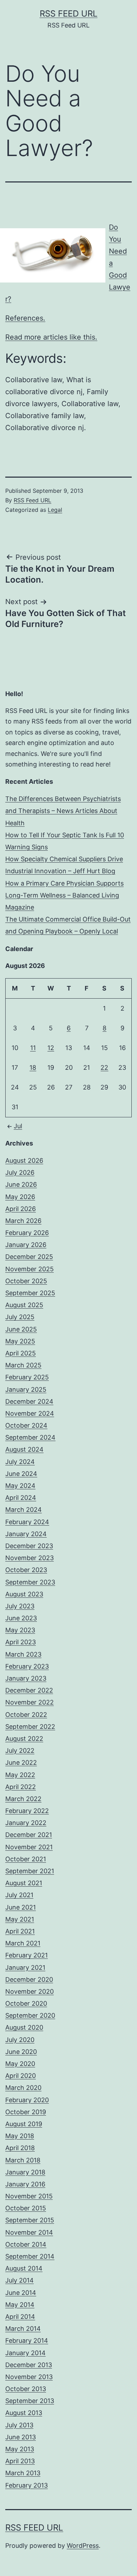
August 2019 (24, 2124)
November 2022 (30, 1702)
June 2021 (21, 1907)
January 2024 (26, 1534)
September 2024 (30, 1437)
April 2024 (21, 1498)
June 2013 (21, 2437)
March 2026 (23, 1221)
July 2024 (20, 1462)
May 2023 (20, 1630)
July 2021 (19, 1895)
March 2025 (23, 1365)
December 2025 (29, 1257)
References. (25, 318)
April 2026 (21, 1209)
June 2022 (21, 1762)
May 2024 (20, 1486)
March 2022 (23, 1799)
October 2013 (26, 2389)
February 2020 (27, 2100)
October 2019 (26, 2112)
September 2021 (30, 1871)
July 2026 (20, 1172)
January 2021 (25, 1967)
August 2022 (24, 1739)
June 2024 (21, 1474)
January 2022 (26, 1823)
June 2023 (21, 1618)
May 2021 (20, 1919)
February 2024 (27, 1522)
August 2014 (24, 2268)
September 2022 (30, 1727)
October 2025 (26, 1281)
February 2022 (27, 1811)
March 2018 (23, 2160)
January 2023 (26, 1678)
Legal (55, 510)
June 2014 (21, 2293)
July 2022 (20, 1751)
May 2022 (20, 1775)
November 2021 (29, 1847)
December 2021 (29, 1835)
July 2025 (20, 1317)
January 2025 (26, 1389)
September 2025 (30, 1293)
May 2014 (20, 2305)
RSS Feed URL (69, 14)
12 (51, 1048)
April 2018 (20, 2148)
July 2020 (20, 2040)
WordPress (83, 2546)
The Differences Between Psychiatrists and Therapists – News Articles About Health (63, 811)
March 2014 (23, 2329)
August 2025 (24, 1305)
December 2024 (29, 1401)
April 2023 (21, 1642)
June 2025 (21, 1329)
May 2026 (20, 1197)
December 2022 (29, 1690)
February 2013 (27, 2485)
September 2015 (30, 2220)
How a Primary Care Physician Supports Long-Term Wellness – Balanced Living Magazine (64, 895)
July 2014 (19, 2280)
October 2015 (26, 2208)
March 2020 (23, 2088)
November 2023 (30, 1558)
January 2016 (25, 2184)
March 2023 (23, 1654)
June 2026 (21, 1184)
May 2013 (20, 2449)
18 (33, 1067)
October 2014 (26, 2244)
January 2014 (25, 2353)
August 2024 (24, 1449)
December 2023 (29, 1546)
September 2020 (30, 2015)
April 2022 (21, 1787)
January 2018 (25, 2172)
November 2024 (30, 1413)
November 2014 (29, 2232)
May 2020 (20, 2064)
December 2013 (29, 2365)
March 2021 (23, 1943)
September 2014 (30, 2256)
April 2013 (20, 2461)
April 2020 (21, 2076)
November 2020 (30, 1991)
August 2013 (24, 2413)
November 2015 (29, 2196)
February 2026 (27, 1233)
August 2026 (24, 1160)
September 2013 (30, 2401)
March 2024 (24, 1510)
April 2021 (20, 1931)
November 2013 (29, 2377)
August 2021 (24, 1883)
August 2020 (24, 2027)
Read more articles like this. (51, 337)
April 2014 (20, 2317)
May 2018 (20, 2136)
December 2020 (29, 1979)
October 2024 (26, 1425)
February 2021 (27, 1955)
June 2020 (21, 2052)
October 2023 (26, 1570)
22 (104, 1067)
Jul (18, 1126)
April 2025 (21, 1353)
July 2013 (19, 2425)
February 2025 (27, 1377)
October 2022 (26, 1715)
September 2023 (30, 1582)
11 (33, 1048)
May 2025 (20, 1341)
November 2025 (30, 1269)
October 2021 (26, 1859)
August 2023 (24, 1594)
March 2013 (23, 2473)
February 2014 (27, 2341)
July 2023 (20, 1606)
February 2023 (27, 1666)
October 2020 (26, 2003)
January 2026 (26, 1245)
